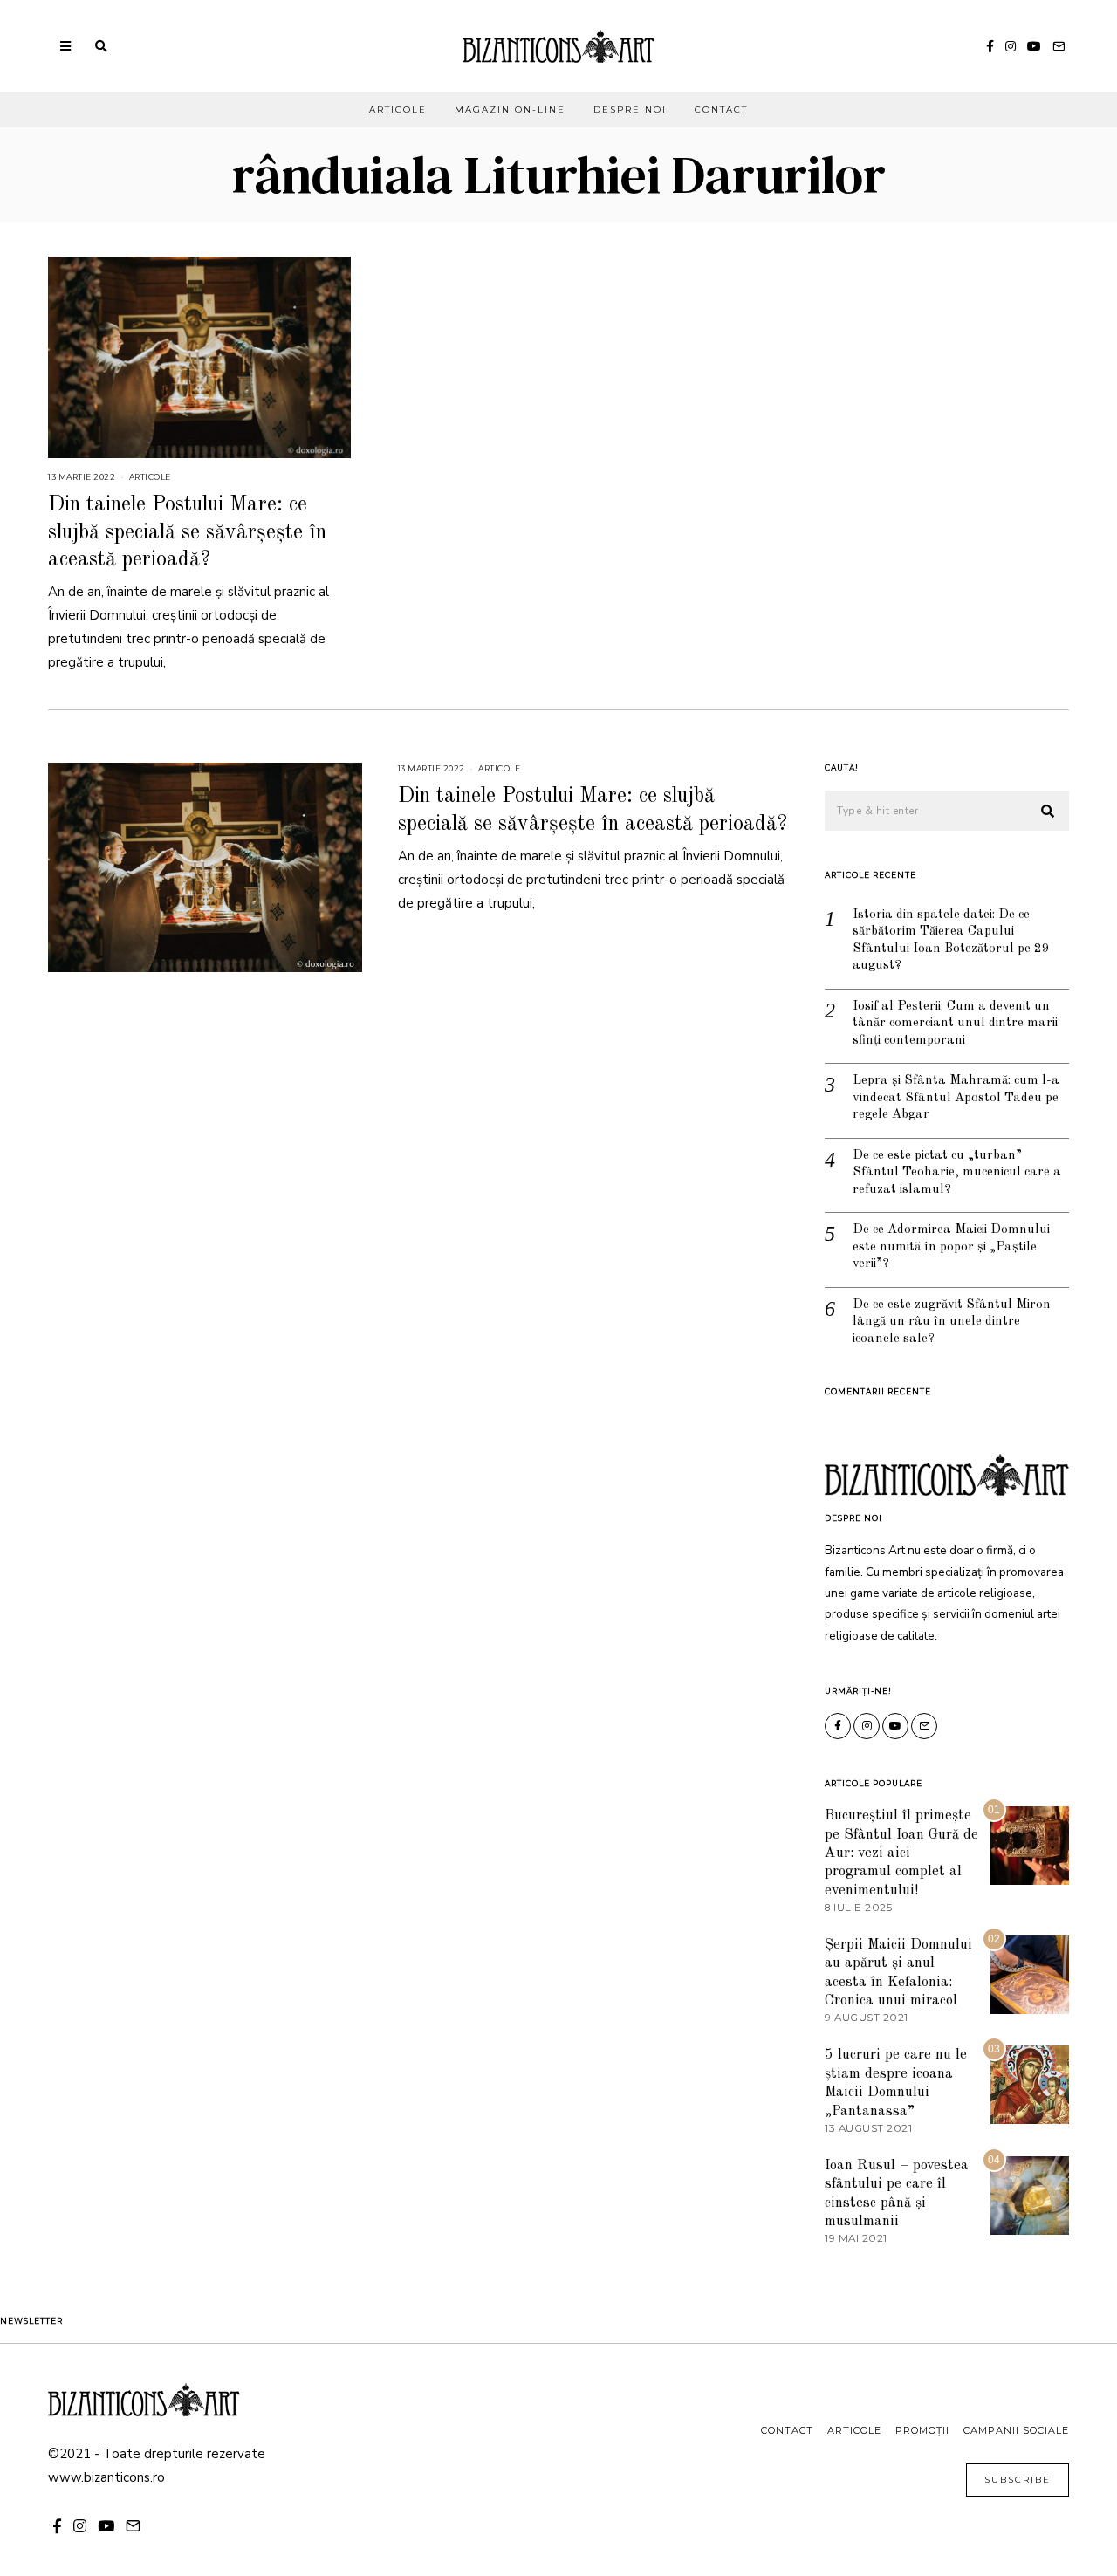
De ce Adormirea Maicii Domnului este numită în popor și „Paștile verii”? (951, 1247)
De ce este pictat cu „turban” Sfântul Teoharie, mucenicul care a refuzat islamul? (957, 1173)
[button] (1048, 812)
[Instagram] (1011, 46)
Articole (398, 110)
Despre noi (630, 110)
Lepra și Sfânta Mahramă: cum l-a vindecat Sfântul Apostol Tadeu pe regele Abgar (956, 1098)
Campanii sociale (1016, 2430)
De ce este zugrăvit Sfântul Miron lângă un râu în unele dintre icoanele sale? (952, 1322)
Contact (721, 110)
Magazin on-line (510, 110)
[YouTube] (1034, 46)
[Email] (1059, 46)
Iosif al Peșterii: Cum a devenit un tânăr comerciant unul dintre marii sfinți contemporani (955, 1024)
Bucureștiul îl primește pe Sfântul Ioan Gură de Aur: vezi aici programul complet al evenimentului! (901, 1853)
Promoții (922, 2430)
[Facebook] (990, 46)
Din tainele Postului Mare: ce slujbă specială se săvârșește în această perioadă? (187, 532)
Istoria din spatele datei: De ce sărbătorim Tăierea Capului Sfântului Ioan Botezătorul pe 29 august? (951, 941)
